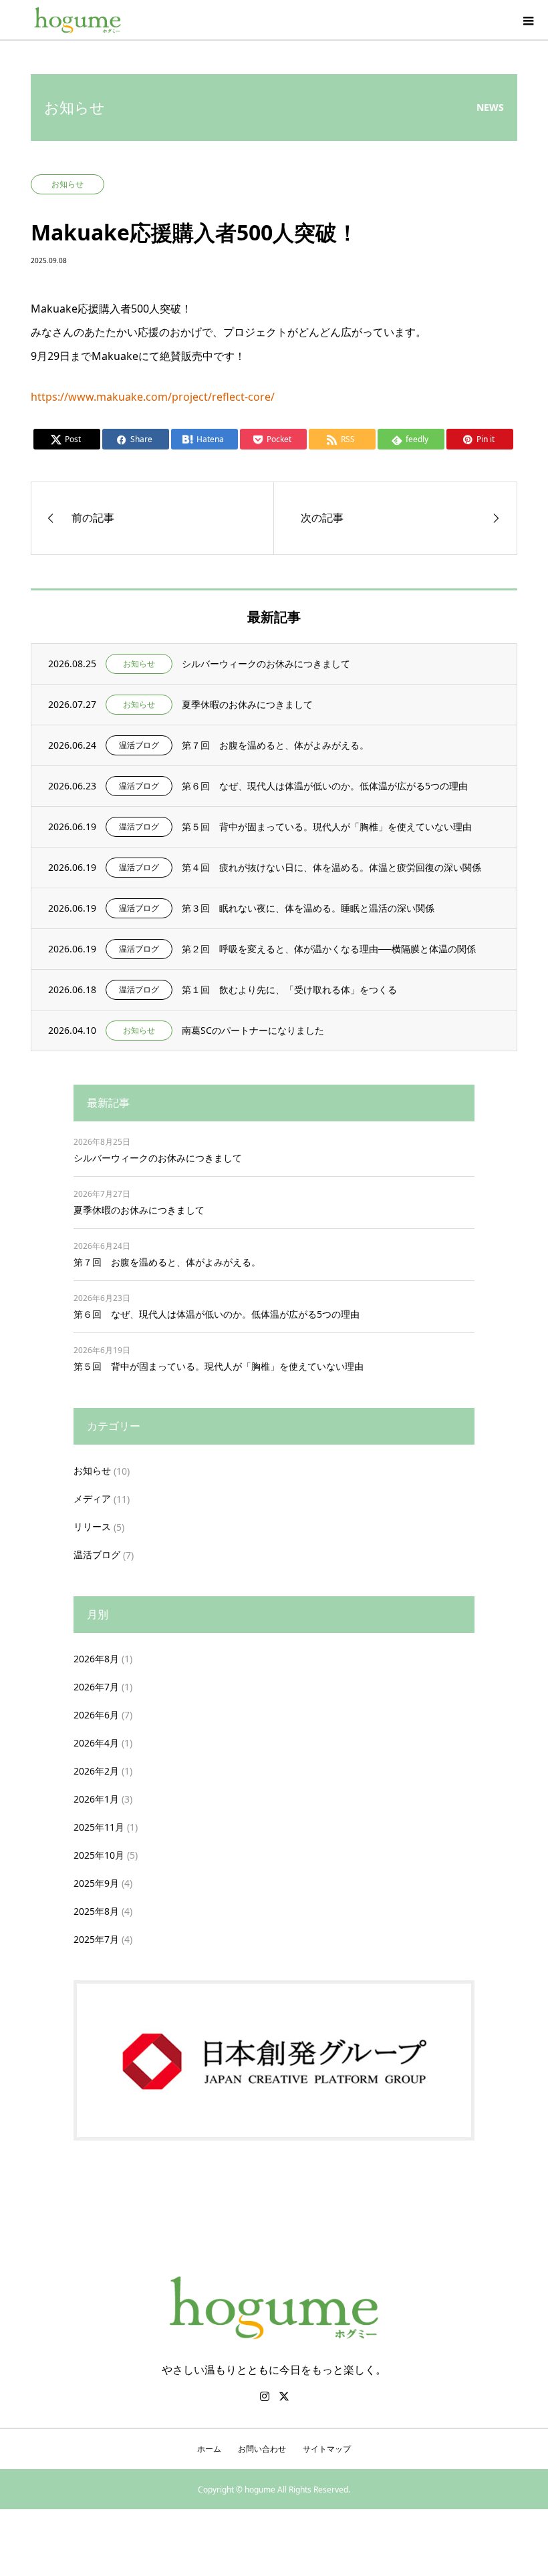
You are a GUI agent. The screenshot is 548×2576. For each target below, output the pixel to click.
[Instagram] (265, 2396)
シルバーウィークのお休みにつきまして (158, 1158)
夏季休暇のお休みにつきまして (139, 1210)
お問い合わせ (262, 2449)
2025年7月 (96, 1939)
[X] (284, 2396)
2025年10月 (99, 1855)
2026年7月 (96, 1687)
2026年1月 (96, 1799)
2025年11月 (99, 1827)
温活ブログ (97, 1554)
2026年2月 (96, 1771)
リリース (92, 1526)
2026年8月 (96, 1659)
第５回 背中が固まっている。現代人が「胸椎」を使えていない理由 (219, 1366)
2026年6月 (96, 1715)
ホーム (209, 2449)
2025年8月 (96, 1911)
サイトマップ (327, 2449)
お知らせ (92, 1470)
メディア (92, 1498)
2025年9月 (96, 1883)
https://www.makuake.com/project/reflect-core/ (153, 397)
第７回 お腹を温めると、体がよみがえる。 (167, 1262)
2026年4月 (96, 1743)
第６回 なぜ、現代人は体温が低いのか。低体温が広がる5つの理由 (217, 1314)
